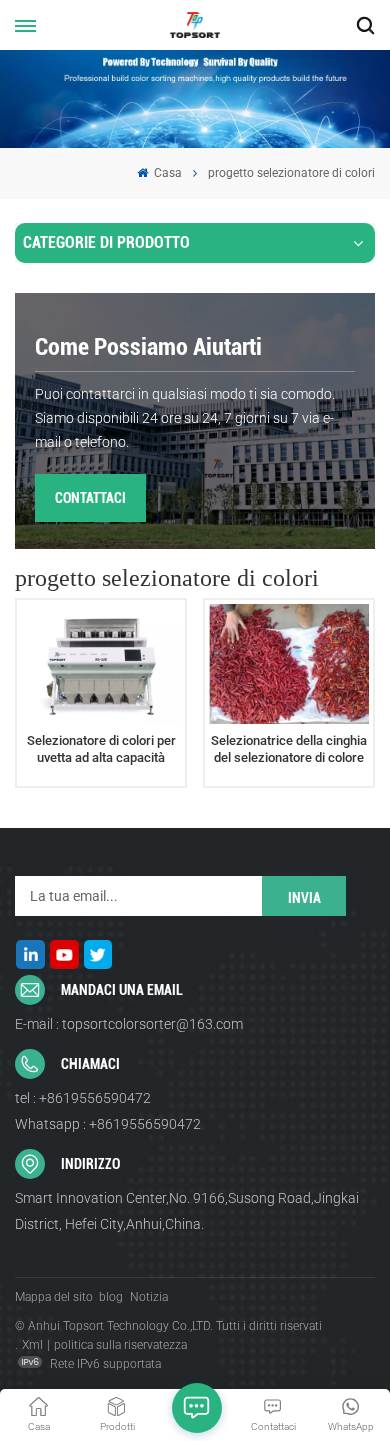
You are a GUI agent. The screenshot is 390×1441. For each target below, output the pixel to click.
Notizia (149, 1297)
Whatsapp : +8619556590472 (108, 1124)
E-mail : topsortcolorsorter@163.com (129, 1024)
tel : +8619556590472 (83, 1098)
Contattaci (90, 498)
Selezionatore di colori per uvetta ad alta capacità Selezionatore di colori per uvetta (101, 750)
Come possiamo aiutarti (148, 347)
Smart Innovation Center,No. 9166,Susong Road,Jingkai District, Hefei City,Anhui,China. (187, 1211)
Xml (32, 1345)
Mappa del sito (54, 1297)
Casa (166, 173)
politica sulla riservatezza (120, 1345)
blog (111, 1297)
